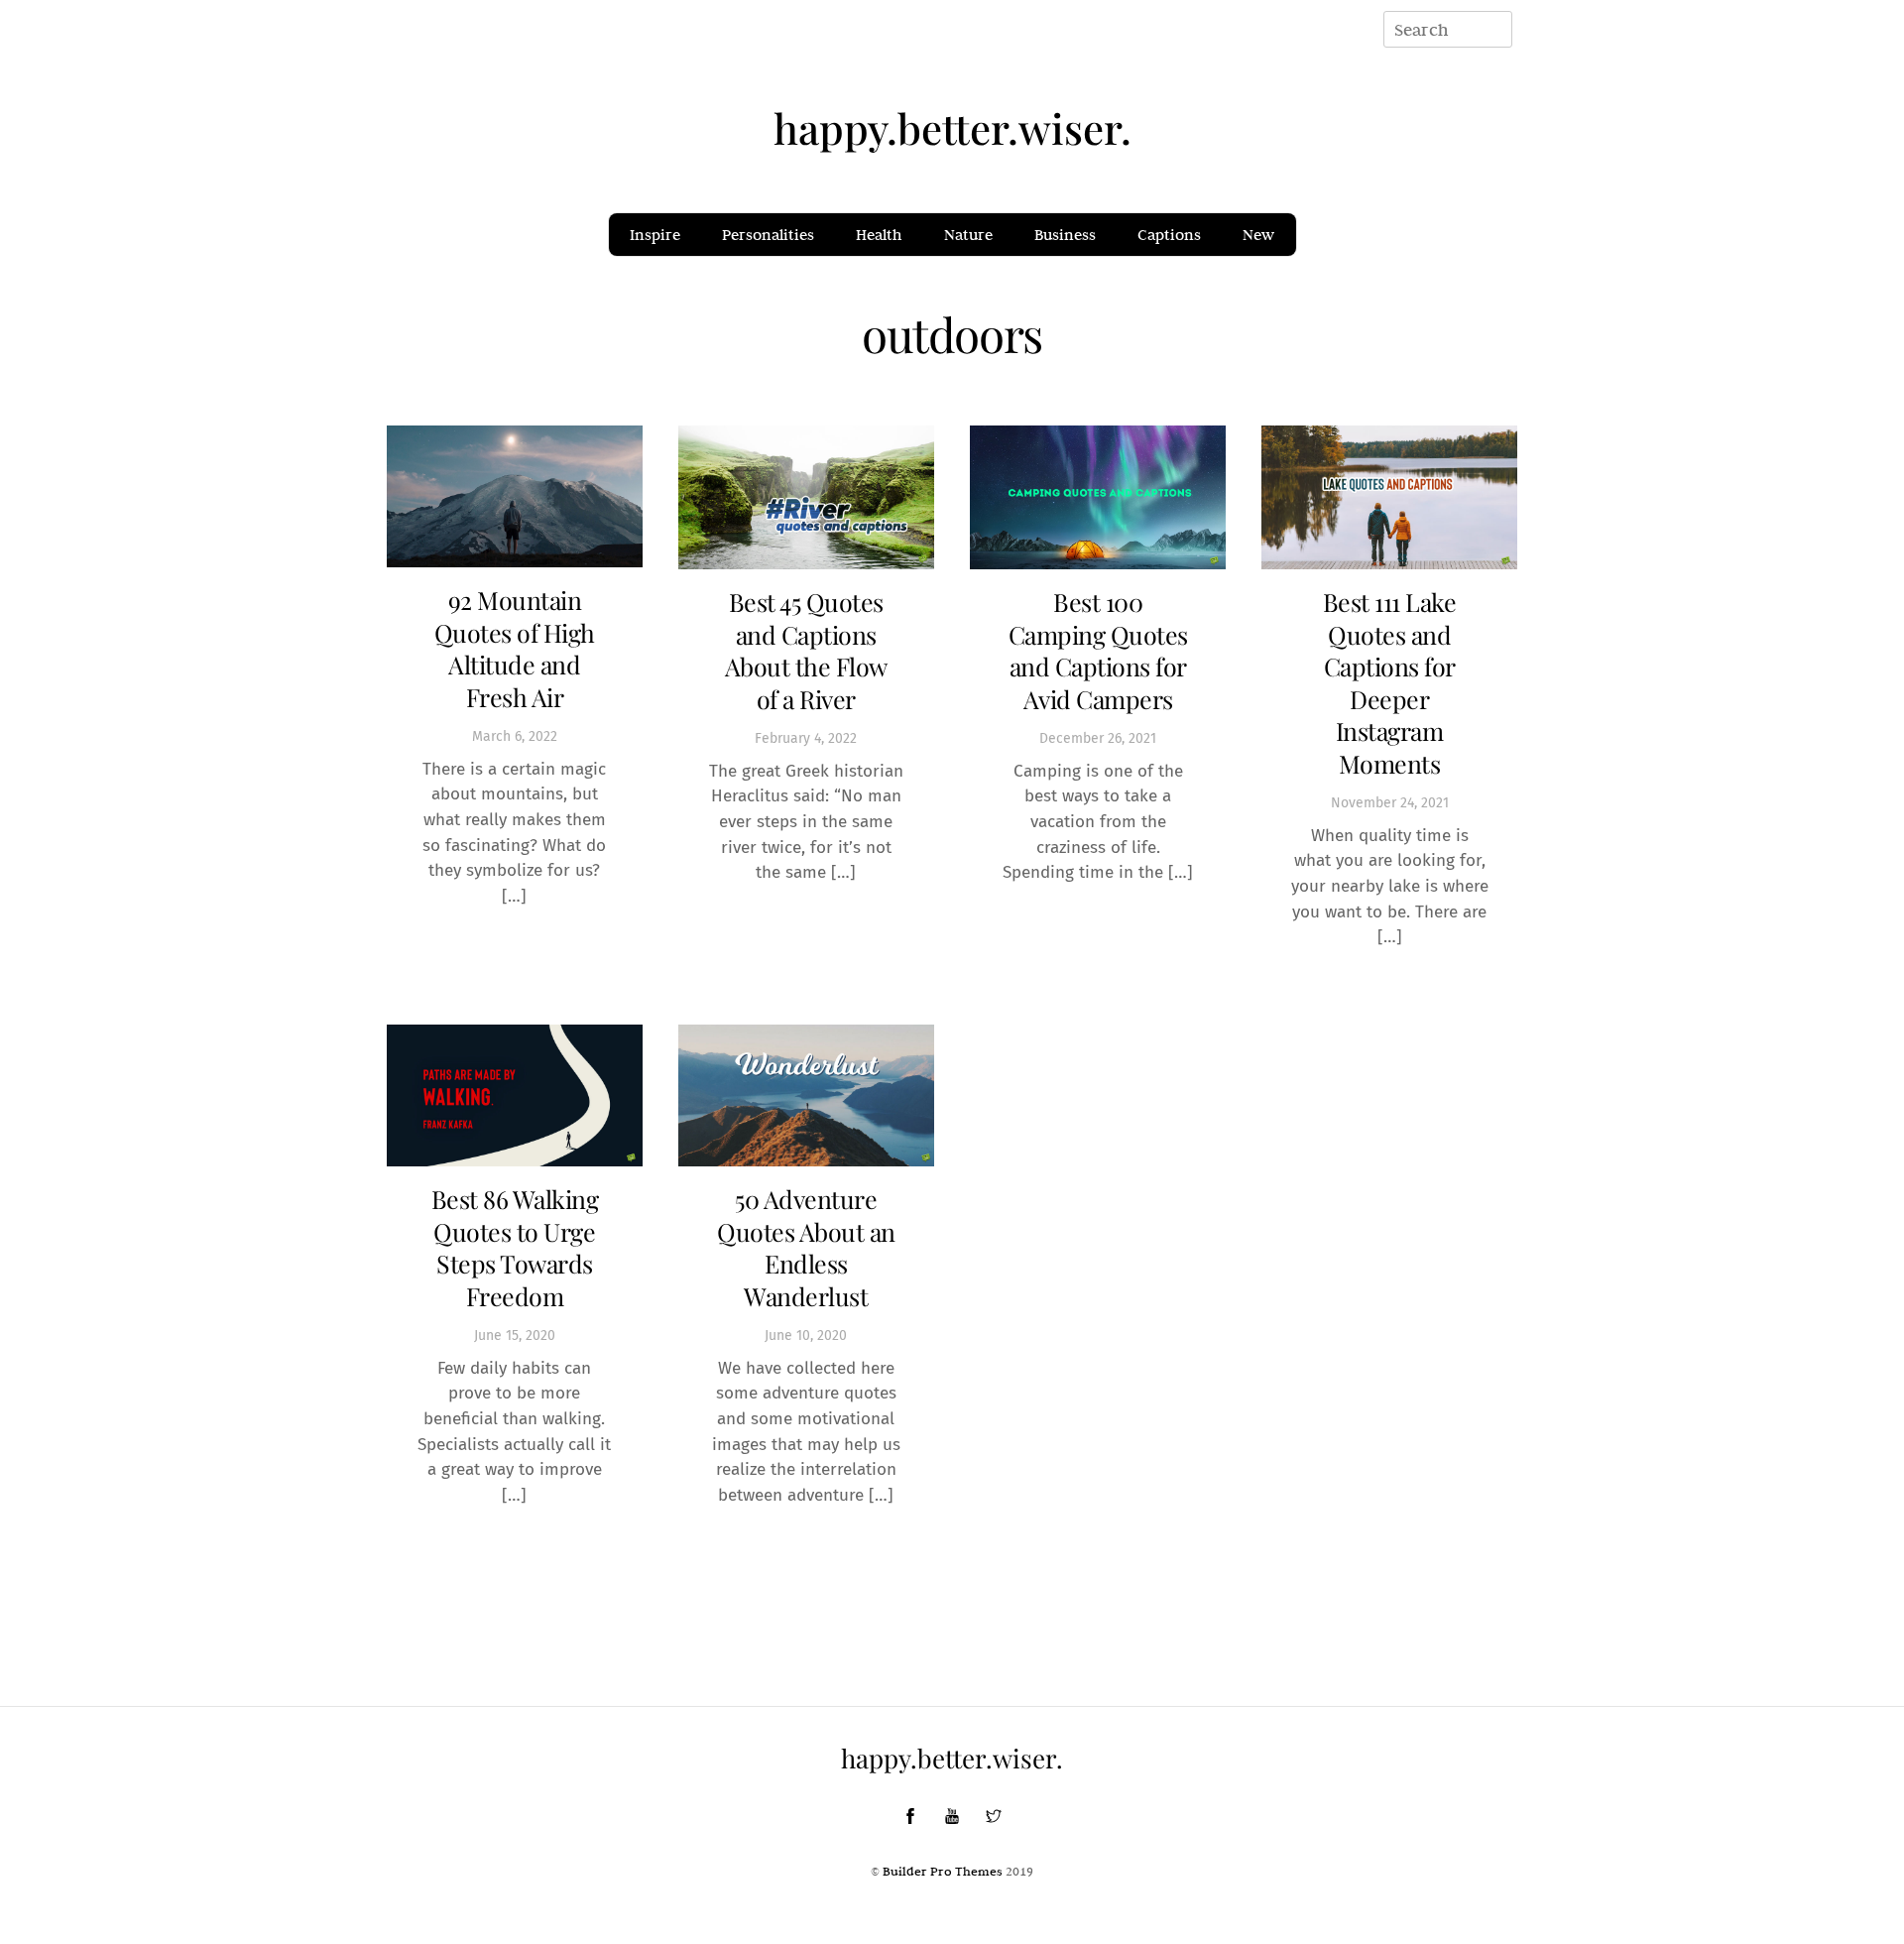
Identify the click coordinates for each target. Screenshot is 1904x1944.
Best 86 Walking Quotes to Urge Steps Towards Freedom (515, 1247)
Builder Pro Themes (943, 1871)
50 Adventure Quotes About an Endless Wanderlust (806, 1247)
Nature (968, 235)
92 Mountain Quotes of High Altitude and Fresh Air (515, 648)
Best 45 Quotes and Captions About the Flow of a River (806, 650)
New (1258, 235)
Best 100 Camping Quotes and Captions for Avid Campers (1098, 650)
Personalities (768, 235)
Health (879, 235)
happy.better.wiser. (952, 128)
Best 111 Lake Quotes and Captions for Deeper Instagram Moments (1390, 682)
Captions (1169, 235)
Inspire (655, 235)
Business (1065, 235)
